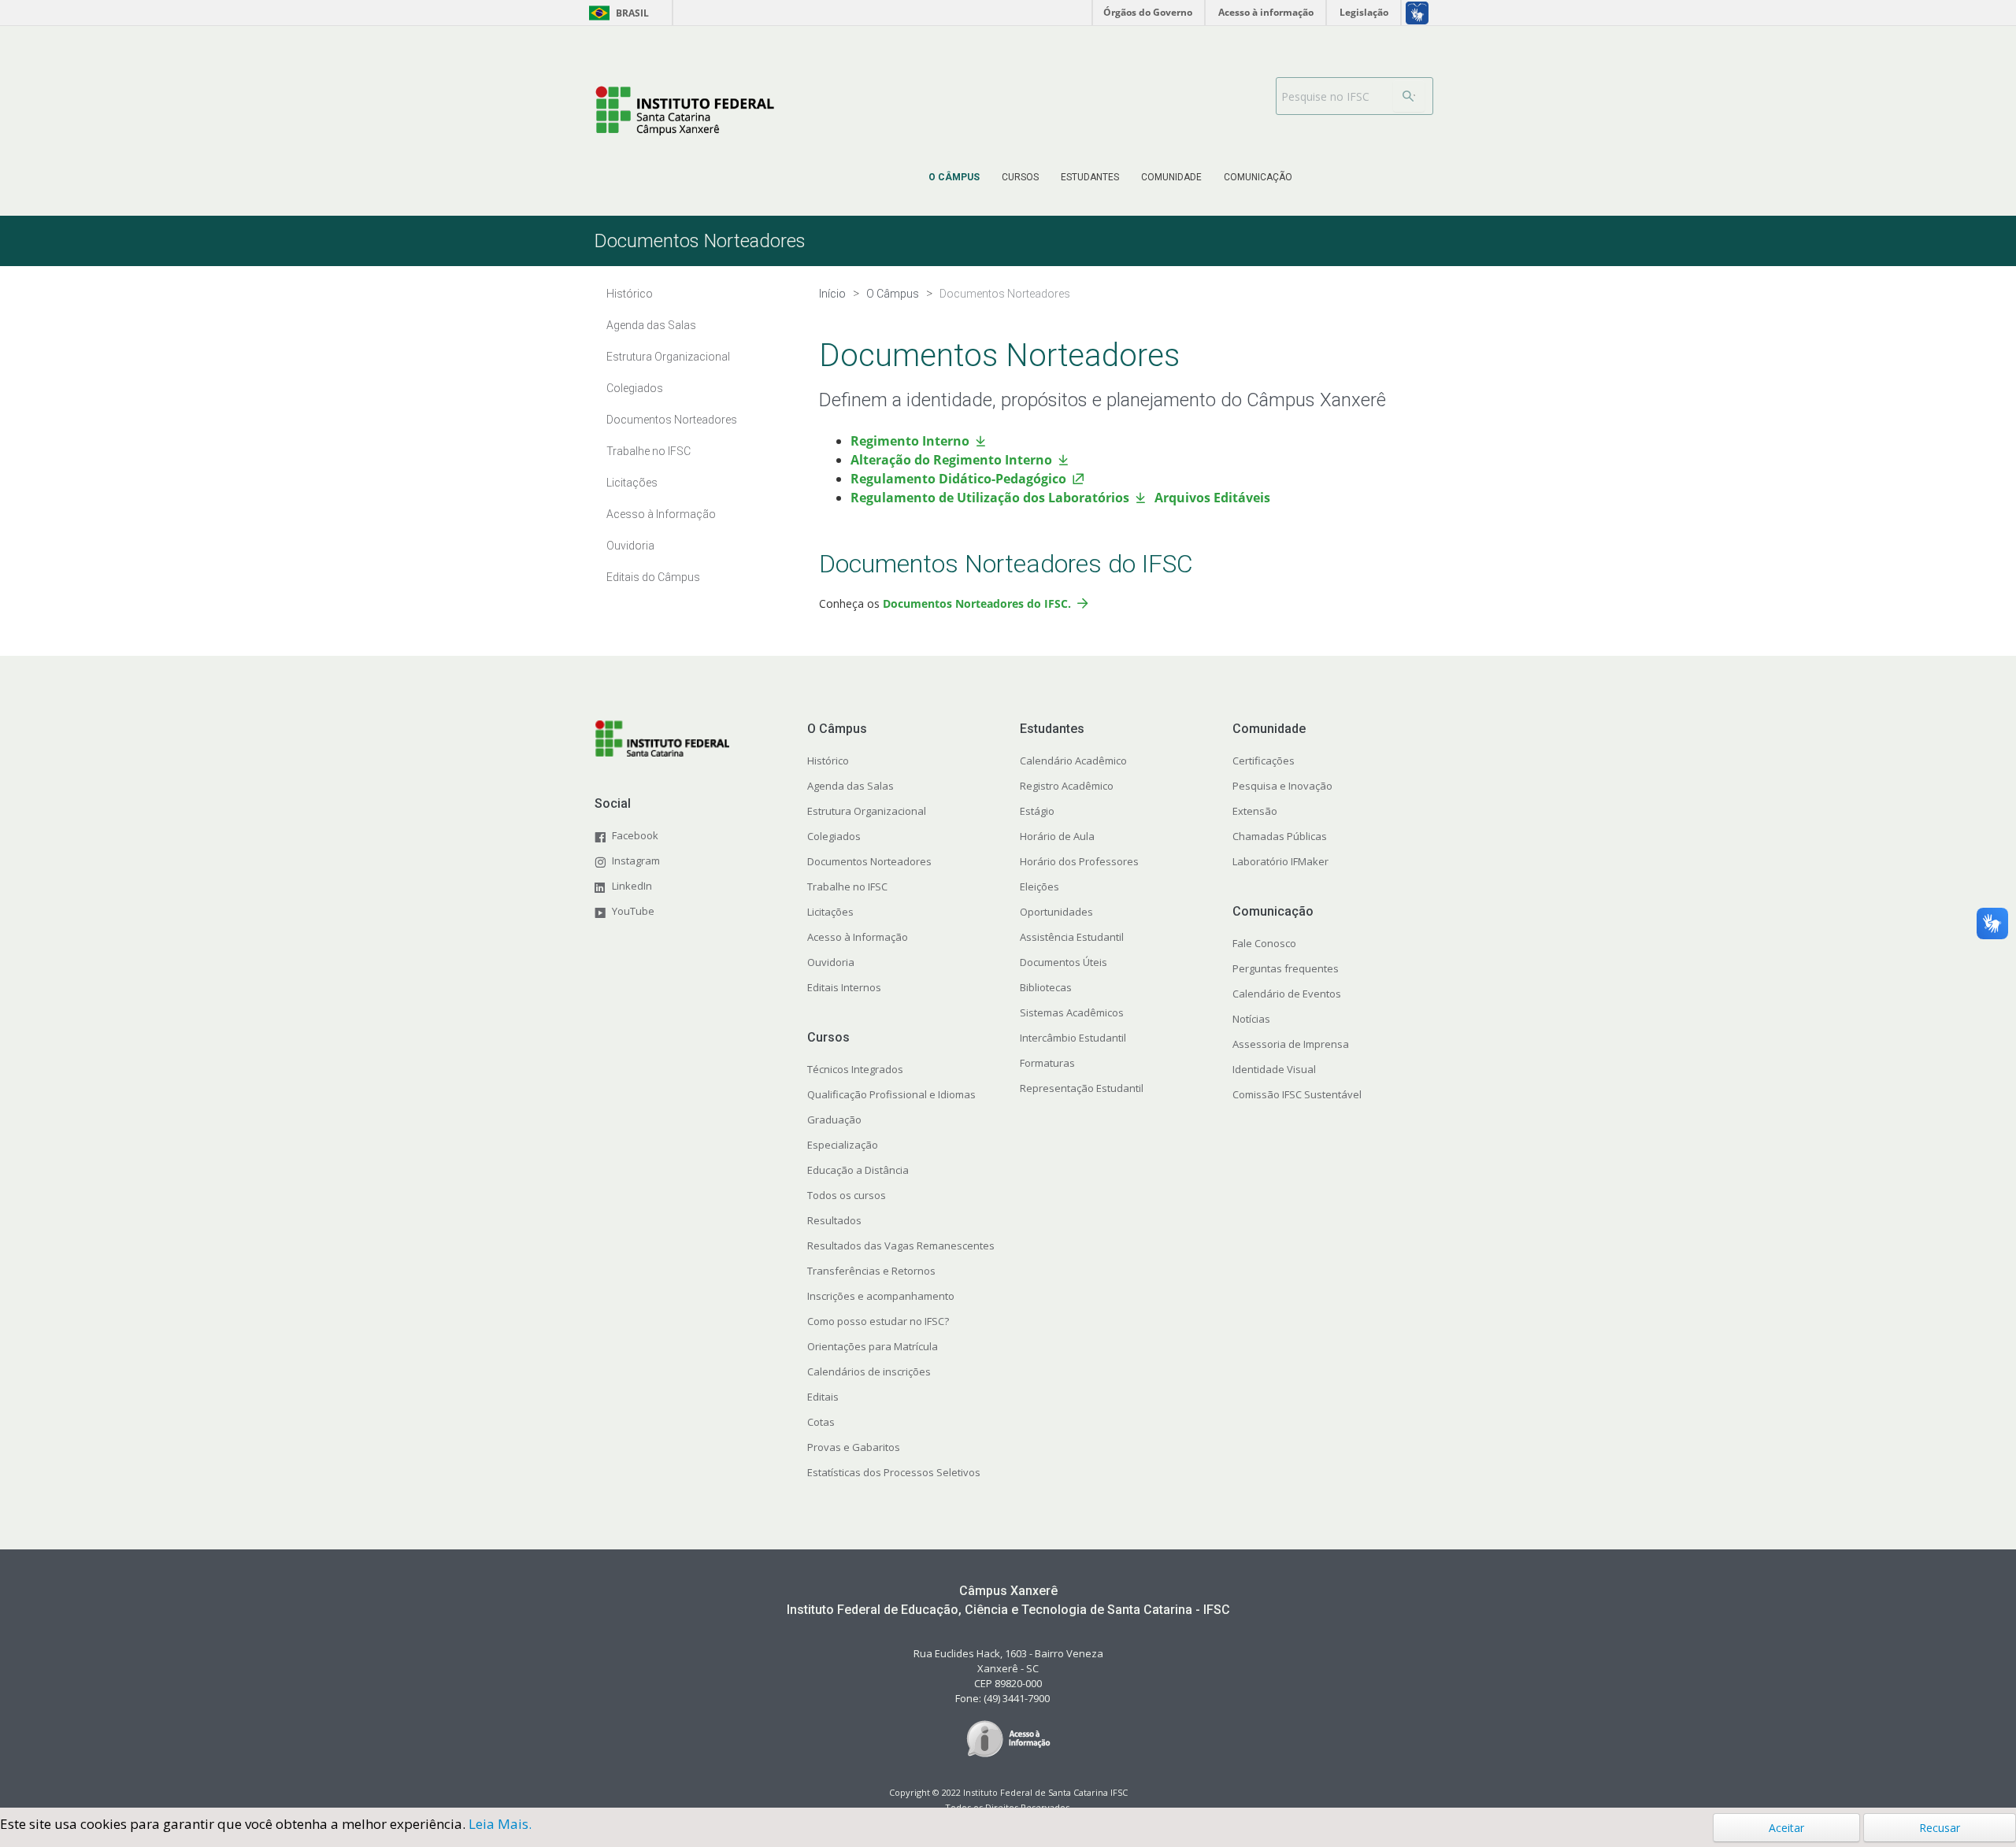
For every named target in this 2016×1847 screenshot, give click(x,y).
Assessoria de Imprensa (1291, 1044)
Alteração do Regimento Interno (951, 460)
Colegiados (834, 836)
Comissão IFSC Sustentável (1297, 1094)
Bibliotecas (1046, 987)
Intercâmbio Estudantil (1073, 1038)
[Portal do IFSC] (685, 111)
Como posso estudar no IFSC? (878, 1321)
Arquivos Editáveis (1214, 498)
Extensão (1255, 811)
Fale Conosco (1264, 943)
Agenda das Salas (850, 786)
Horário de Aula (1057, 836)
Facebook (635, 835)
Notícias (1251, 1019)
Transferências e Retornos (871, 1271)
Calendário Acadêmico (1073, 761)
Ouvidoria (831, 962)
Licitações (830, 912)
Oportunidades (1056, 912)
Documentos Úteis (1064, 962)
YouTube (633, 911)
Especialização (843, 1145)
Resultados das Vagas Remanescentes (901, 1246)
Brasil (616, 13)
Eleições (1039, 886)
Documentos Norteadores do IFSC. (977, 603)
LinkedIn (632, 886)
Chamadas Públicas (1280, 836)
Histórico (828, 761)
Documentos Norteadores (869, 861)
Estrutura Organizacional (867, 811)
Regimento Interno (910, 441)
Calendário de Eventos (1287, 994)
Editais (823, 1397)
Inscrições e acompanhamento (881, 1296)
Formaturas (1047, 1063)
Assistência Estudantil (1072, 937)
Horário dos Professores (1079, 861)
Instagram (636, 861)
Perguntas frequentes (1286, 968)
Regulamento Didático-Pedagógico (958, 479)
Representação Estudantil (1082, 1088)
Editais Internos (844, 987)
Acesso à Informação (858, 937)
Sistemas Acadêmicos (1072, 1012)
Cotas (821, 1422)
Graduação (834, 1120)
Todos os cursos (847, 1195)
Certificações (1264, 761)
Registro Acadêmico (1067, 786)
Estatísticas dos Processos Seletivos (894, 1472)
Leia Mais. (500, 1824)
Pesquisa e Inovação (1282, 786)
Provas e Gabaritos (854, 1447)
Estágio (1037, 811)
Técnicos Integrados (855, 1069)
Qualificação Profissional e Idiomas (891, 1094)
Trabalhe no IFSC (847, 886)
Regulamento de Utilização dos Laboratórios (990, 498)
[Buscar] (1409, 96)
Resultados (834, 1220)
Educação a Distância (858, 1170)
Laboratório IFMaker (1280, 861)
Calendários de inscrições (869, 1371)
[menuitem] (954, 177)
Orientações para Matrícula (873, 1346)
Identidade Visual (1274, 1069)
